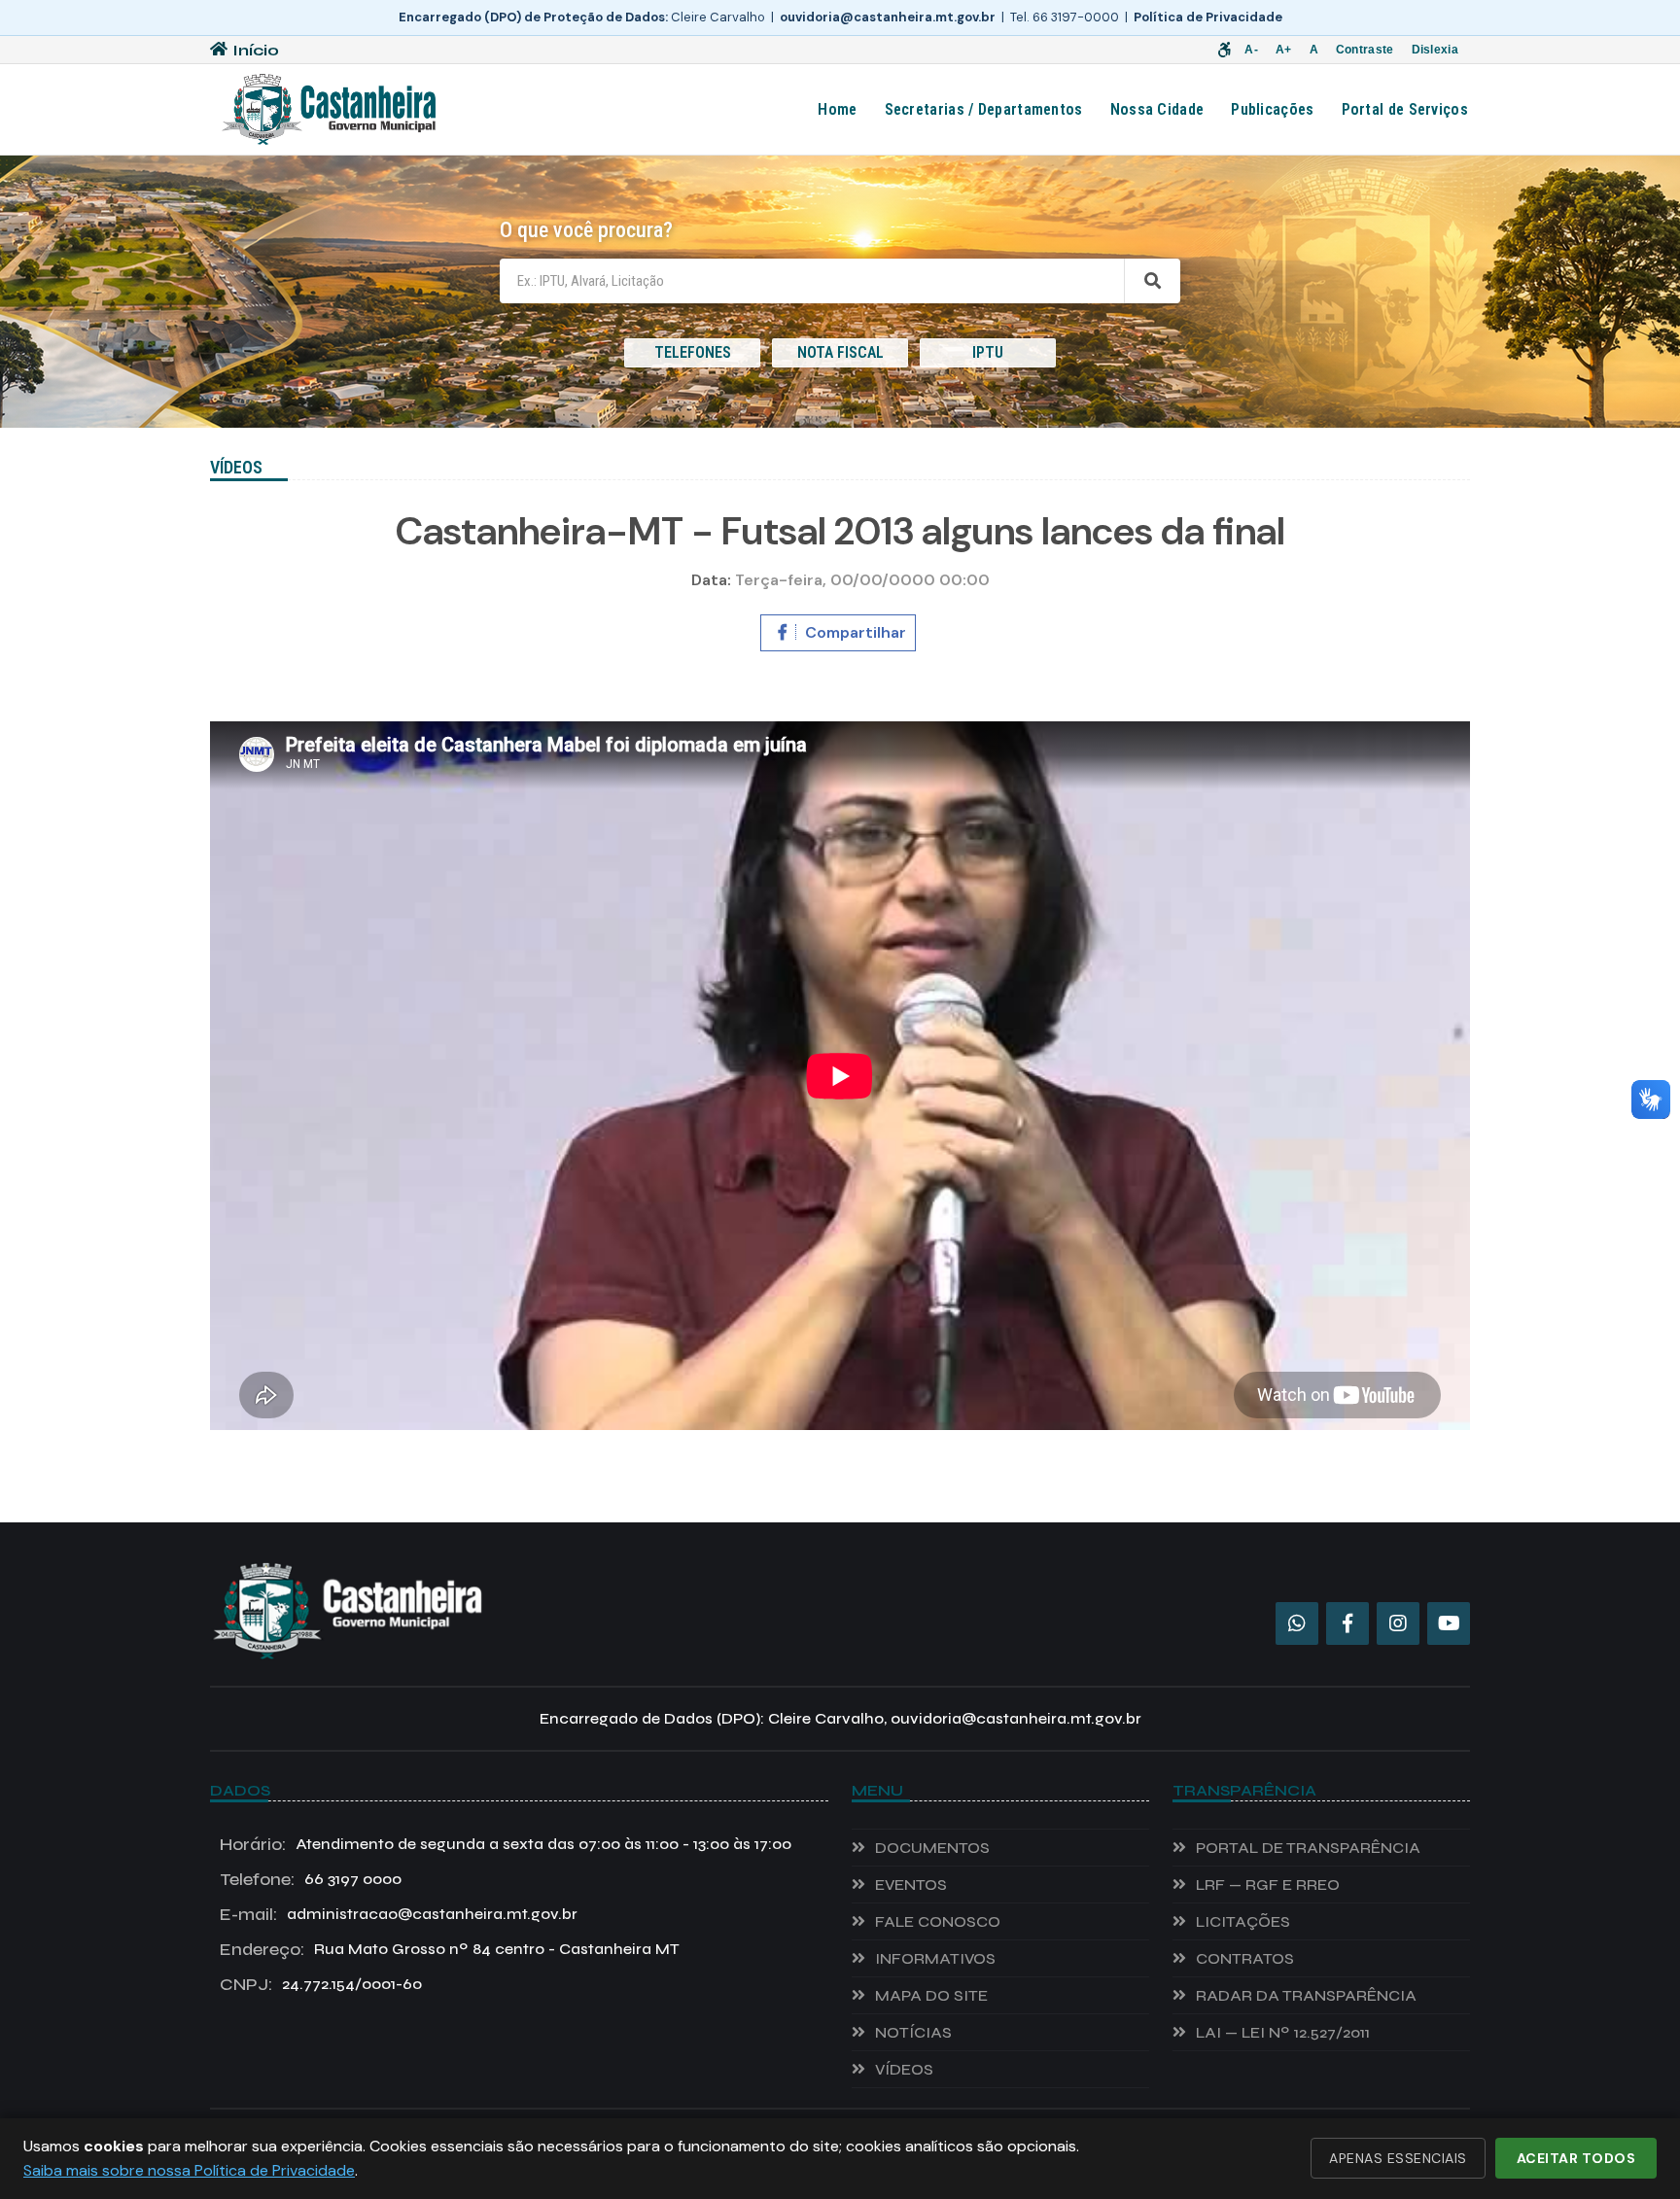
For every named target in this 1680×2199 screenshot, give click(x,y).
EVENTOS (911, 1885)
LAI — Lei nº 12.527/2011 (1283, 2032)
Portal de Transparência (1308, 1848)
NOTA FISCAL (840, 352)
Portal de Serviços (1405, 109)
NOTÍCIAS (913, 2032)
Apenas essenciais (1398, 2158)
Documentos (932, 1848)
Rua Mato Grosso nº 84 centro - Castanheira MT (450, 1949)
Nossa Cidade (1157, 109)
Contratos (1245, 1958)
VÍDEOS (904, 2069)
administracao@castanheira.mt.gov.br (399, 1914)
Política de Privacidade (1208, 17)
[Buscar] (1152, 281)
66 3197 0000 (311, 1879)
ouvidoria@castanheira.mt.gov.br (888, 17)
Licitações (1243, 1921)
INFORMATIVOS (935, 1958)
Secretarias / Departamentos (984, 109)
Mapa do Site (931, 1995)
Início (256, 50)
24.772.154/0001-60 (321, 1984)
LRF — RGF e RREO (1268, 1885)
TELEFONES (693, 352)
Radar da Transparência (1306, 1995)
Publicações (1272, 109)
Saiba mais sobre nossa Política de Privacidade (189, 2170)
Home (837, 109)
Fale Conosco (938, 1921)
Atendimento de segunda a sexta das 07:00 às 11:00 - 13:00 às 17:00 (506, 1844)
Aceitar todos (1576, 2158)
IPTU (988, 352)
